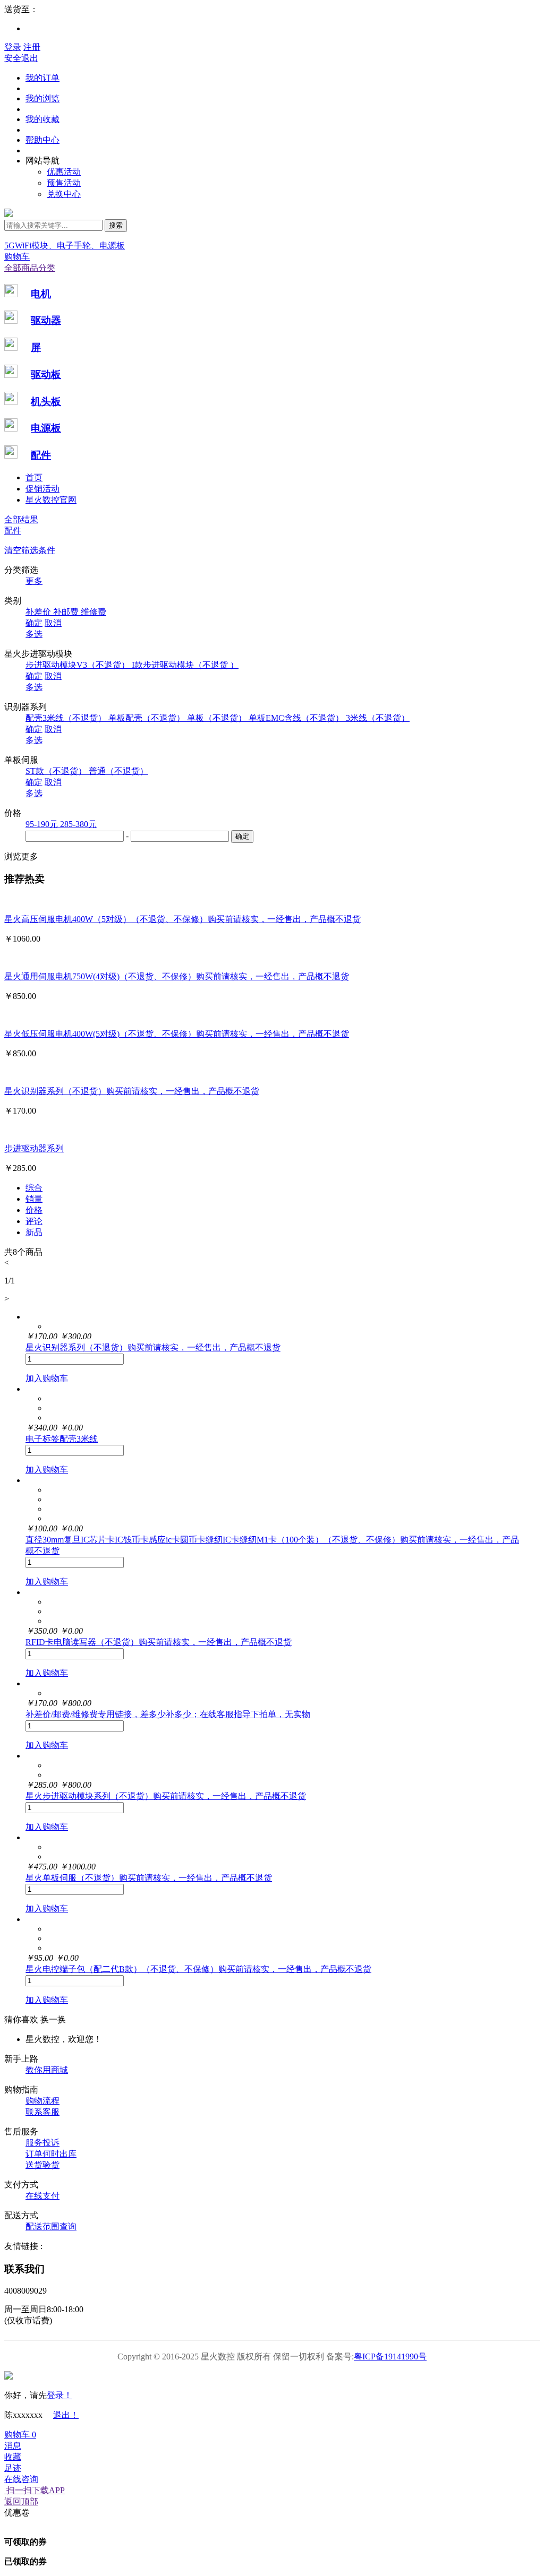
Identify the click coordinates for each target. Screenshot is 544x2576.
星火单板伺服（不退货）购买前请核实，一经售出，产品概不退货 (149, 1878)
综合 (34, 1188)
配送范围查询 (51, 2226)
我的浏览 (42, 98)
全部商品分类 (30, 268)
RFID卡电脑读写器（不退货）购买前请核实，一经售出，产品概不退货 (159, 1642)
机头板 (46, 402)
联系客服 (42, 2112)
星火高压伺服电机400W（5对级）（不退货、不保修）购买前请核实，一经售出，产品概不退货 (182, 919)
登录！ (59, 2395)
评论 (34, 1221)
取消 (53, 623)
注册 (32, 47)
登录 (13, 47)
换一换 (53, 2019)
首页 (34, 477)
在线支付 (42, 2196)
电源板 (46, 428)
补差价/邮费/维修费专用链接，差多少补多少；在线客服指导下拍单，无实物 (168, 1714)
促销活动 (42, 489)
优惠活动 (64, 172)
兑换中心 (64, 194)
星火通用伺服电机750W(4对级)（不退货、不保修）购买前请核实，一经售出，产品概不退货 (177, 976)
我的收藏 (42, 119)
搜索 (116, 225)
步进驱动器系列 (34, 1148)
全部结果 (21, 519)
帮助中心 (42, 140)
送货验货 (42, 2165)
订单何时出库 (51, 2154)
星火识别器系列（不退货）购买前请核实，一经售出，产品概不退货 (132, 1091)
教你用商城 (47, 2070)
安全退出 (21, 58)
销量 (34, 1199)
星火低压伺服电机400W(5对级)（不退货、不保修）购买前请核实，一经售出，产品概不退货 (177, 1034)
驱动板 (46, 374)
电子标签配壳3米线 (62, 1439)
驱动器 (46, 320)
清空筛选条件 (30, 550)
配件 (41, 455)
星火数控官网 (51, 500)
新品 (34, 1232)
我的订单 (42, 78)
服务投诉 (42, 2143)
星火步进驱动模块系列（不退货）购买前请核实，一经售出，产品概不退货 (166, 1796)
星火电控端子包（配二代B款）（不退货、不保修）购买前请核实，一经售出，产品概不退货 (198, 1969)
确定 (34, 623)
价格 (34, 1210)
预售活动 (64, 183)
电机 (41, 294)
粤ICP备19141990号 (390, 2357)
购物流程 (42, 2101)
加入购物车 (47, 1378)
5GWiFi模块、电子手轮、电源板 (65, 245)
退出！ (66, 2415)
